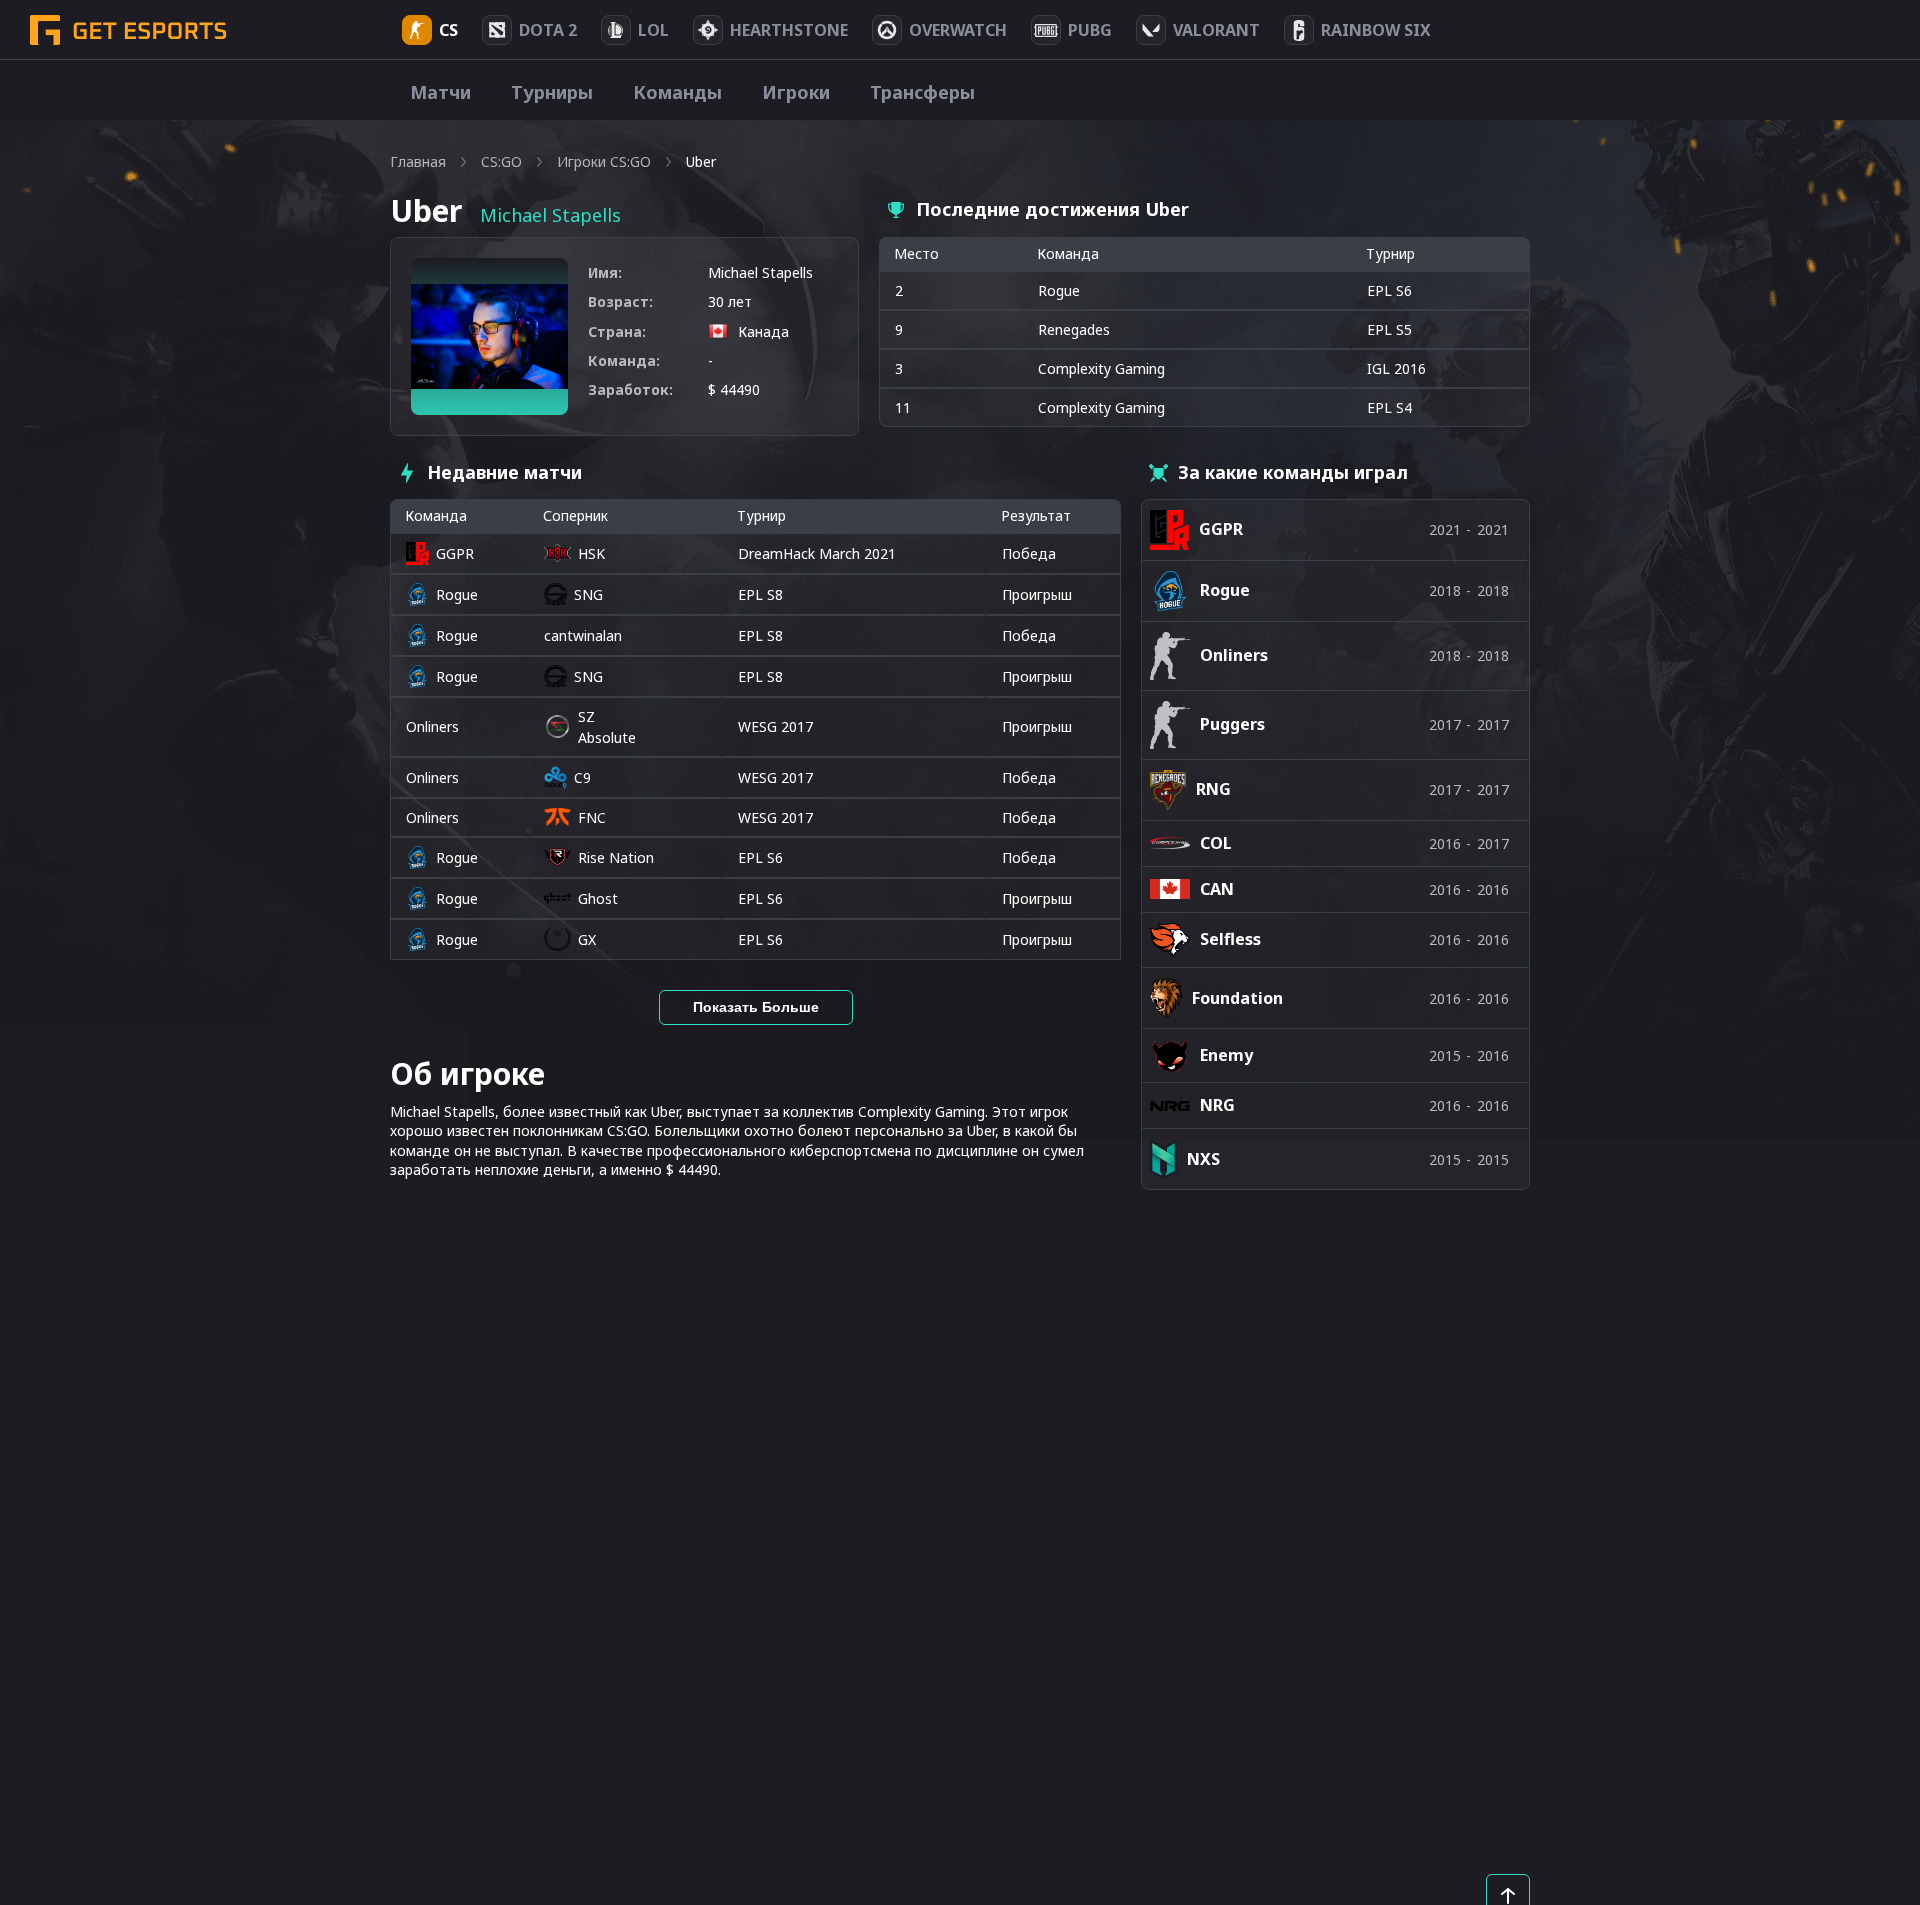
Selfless (1230, 939)
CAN (1217, 889)
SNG (588, 594)
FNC (592, 817)
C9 (582, 777)
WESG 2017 (775, 726)
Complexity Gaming (1101, 368)
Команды (677, 92)
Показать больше (756, 1007)
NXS (1203, 1159)
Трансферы (922, 92)
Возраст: (620, 301)
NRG (1217, 1105)
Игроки (796, 92)
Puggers (1232, 724)
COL (1216, 843)
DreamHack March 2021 (817, 553)
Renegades (1074, 329)
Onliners (432, 726)
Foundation (1237, 998)
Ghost (598, 898)
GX (587, 939)
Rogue (1059, 290)
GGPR (455, 553)
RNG (1213, 789)
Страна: (617, 331)
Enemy (1226, 1055)
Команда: (624, 360)
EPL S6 (760, 857)
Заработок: (630, 389)
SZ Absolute (607, 727)
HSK (591, 553)
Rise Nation (616, 857)
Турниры (552, 92)
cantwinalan (583, 635)
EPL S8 (760, 594)
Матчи (440, 92)
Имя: (605, 272)
